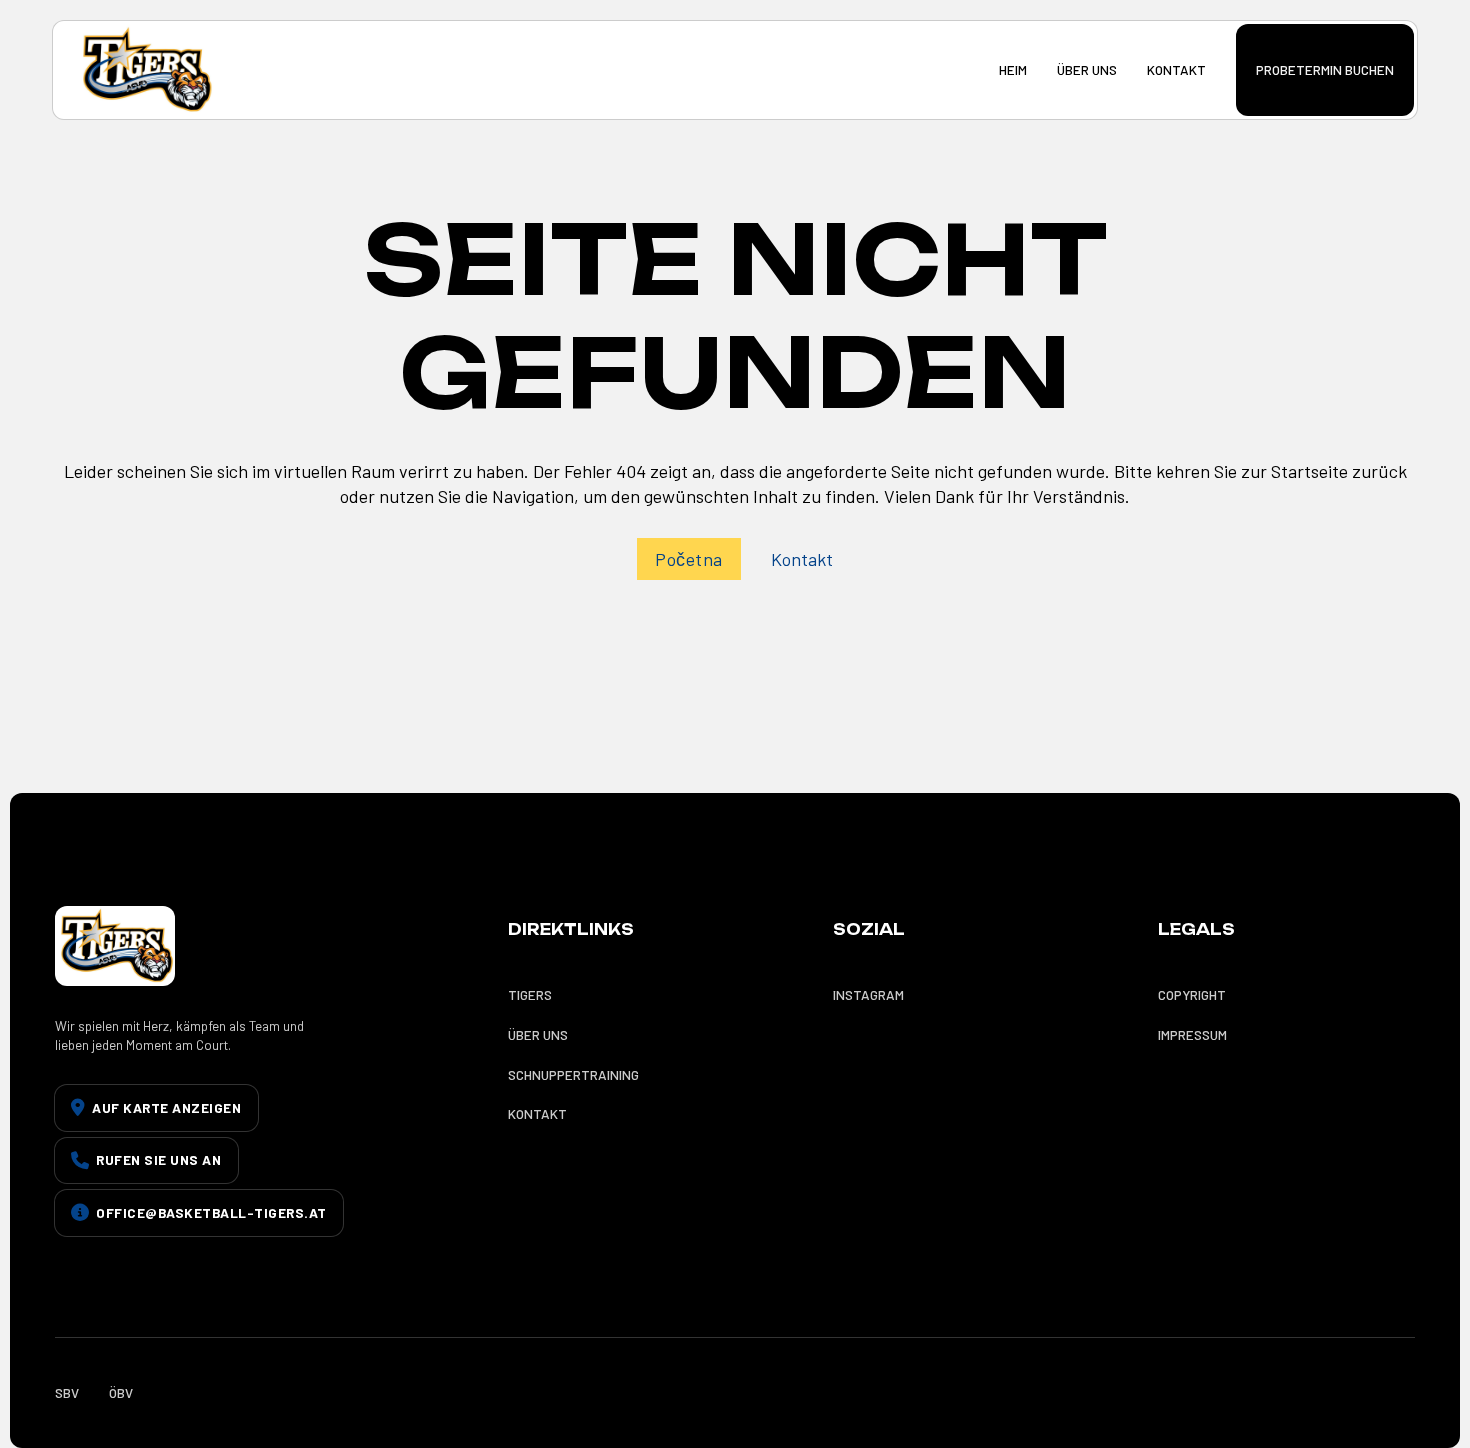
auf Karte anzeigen (166, 1107)
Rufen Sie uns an (158, 1159)
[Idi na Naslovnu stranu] (145, 70)
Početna (689, 559)
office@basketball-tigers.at (211, 1212)
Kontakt (802, 559)
